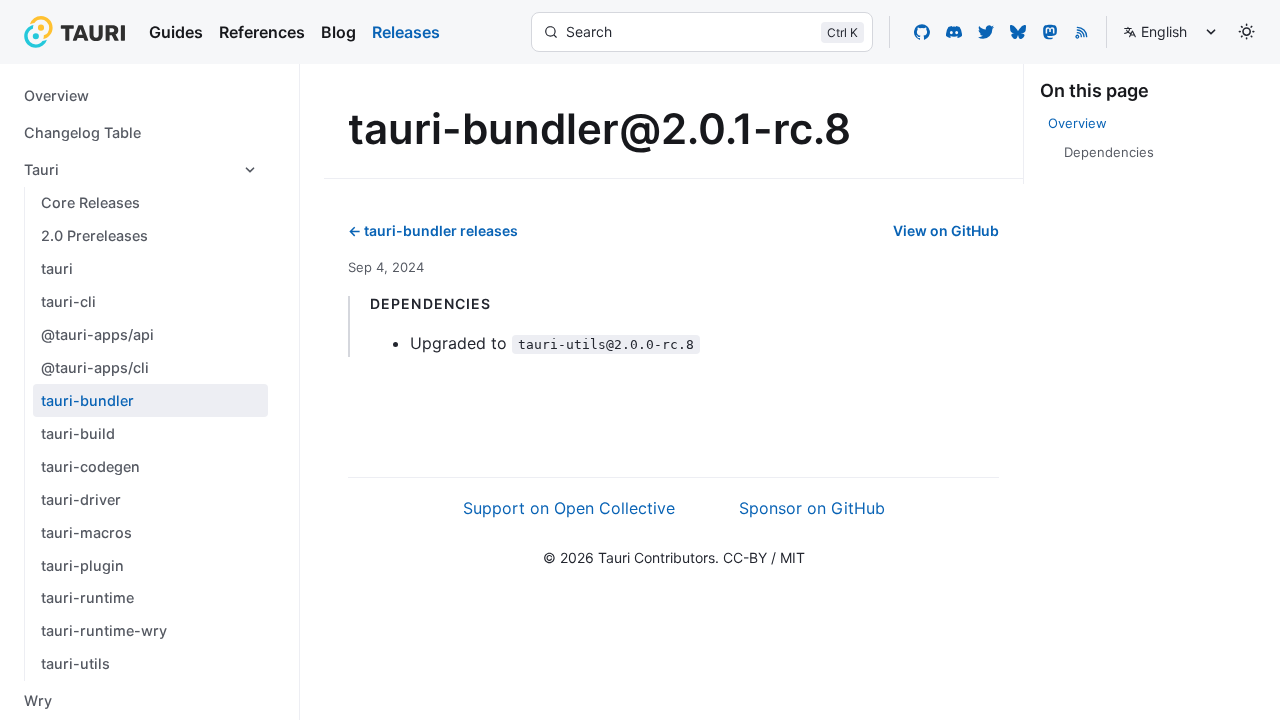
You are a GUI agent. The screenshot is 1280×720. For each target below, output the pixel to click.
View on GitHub (946, 230)
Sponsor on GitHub (812, 508)
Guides (176, 32)
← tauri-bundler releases (433, 230)
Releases (406, 32)
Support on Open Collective (569, 508)
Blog (338, 32)
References (262, 32)
